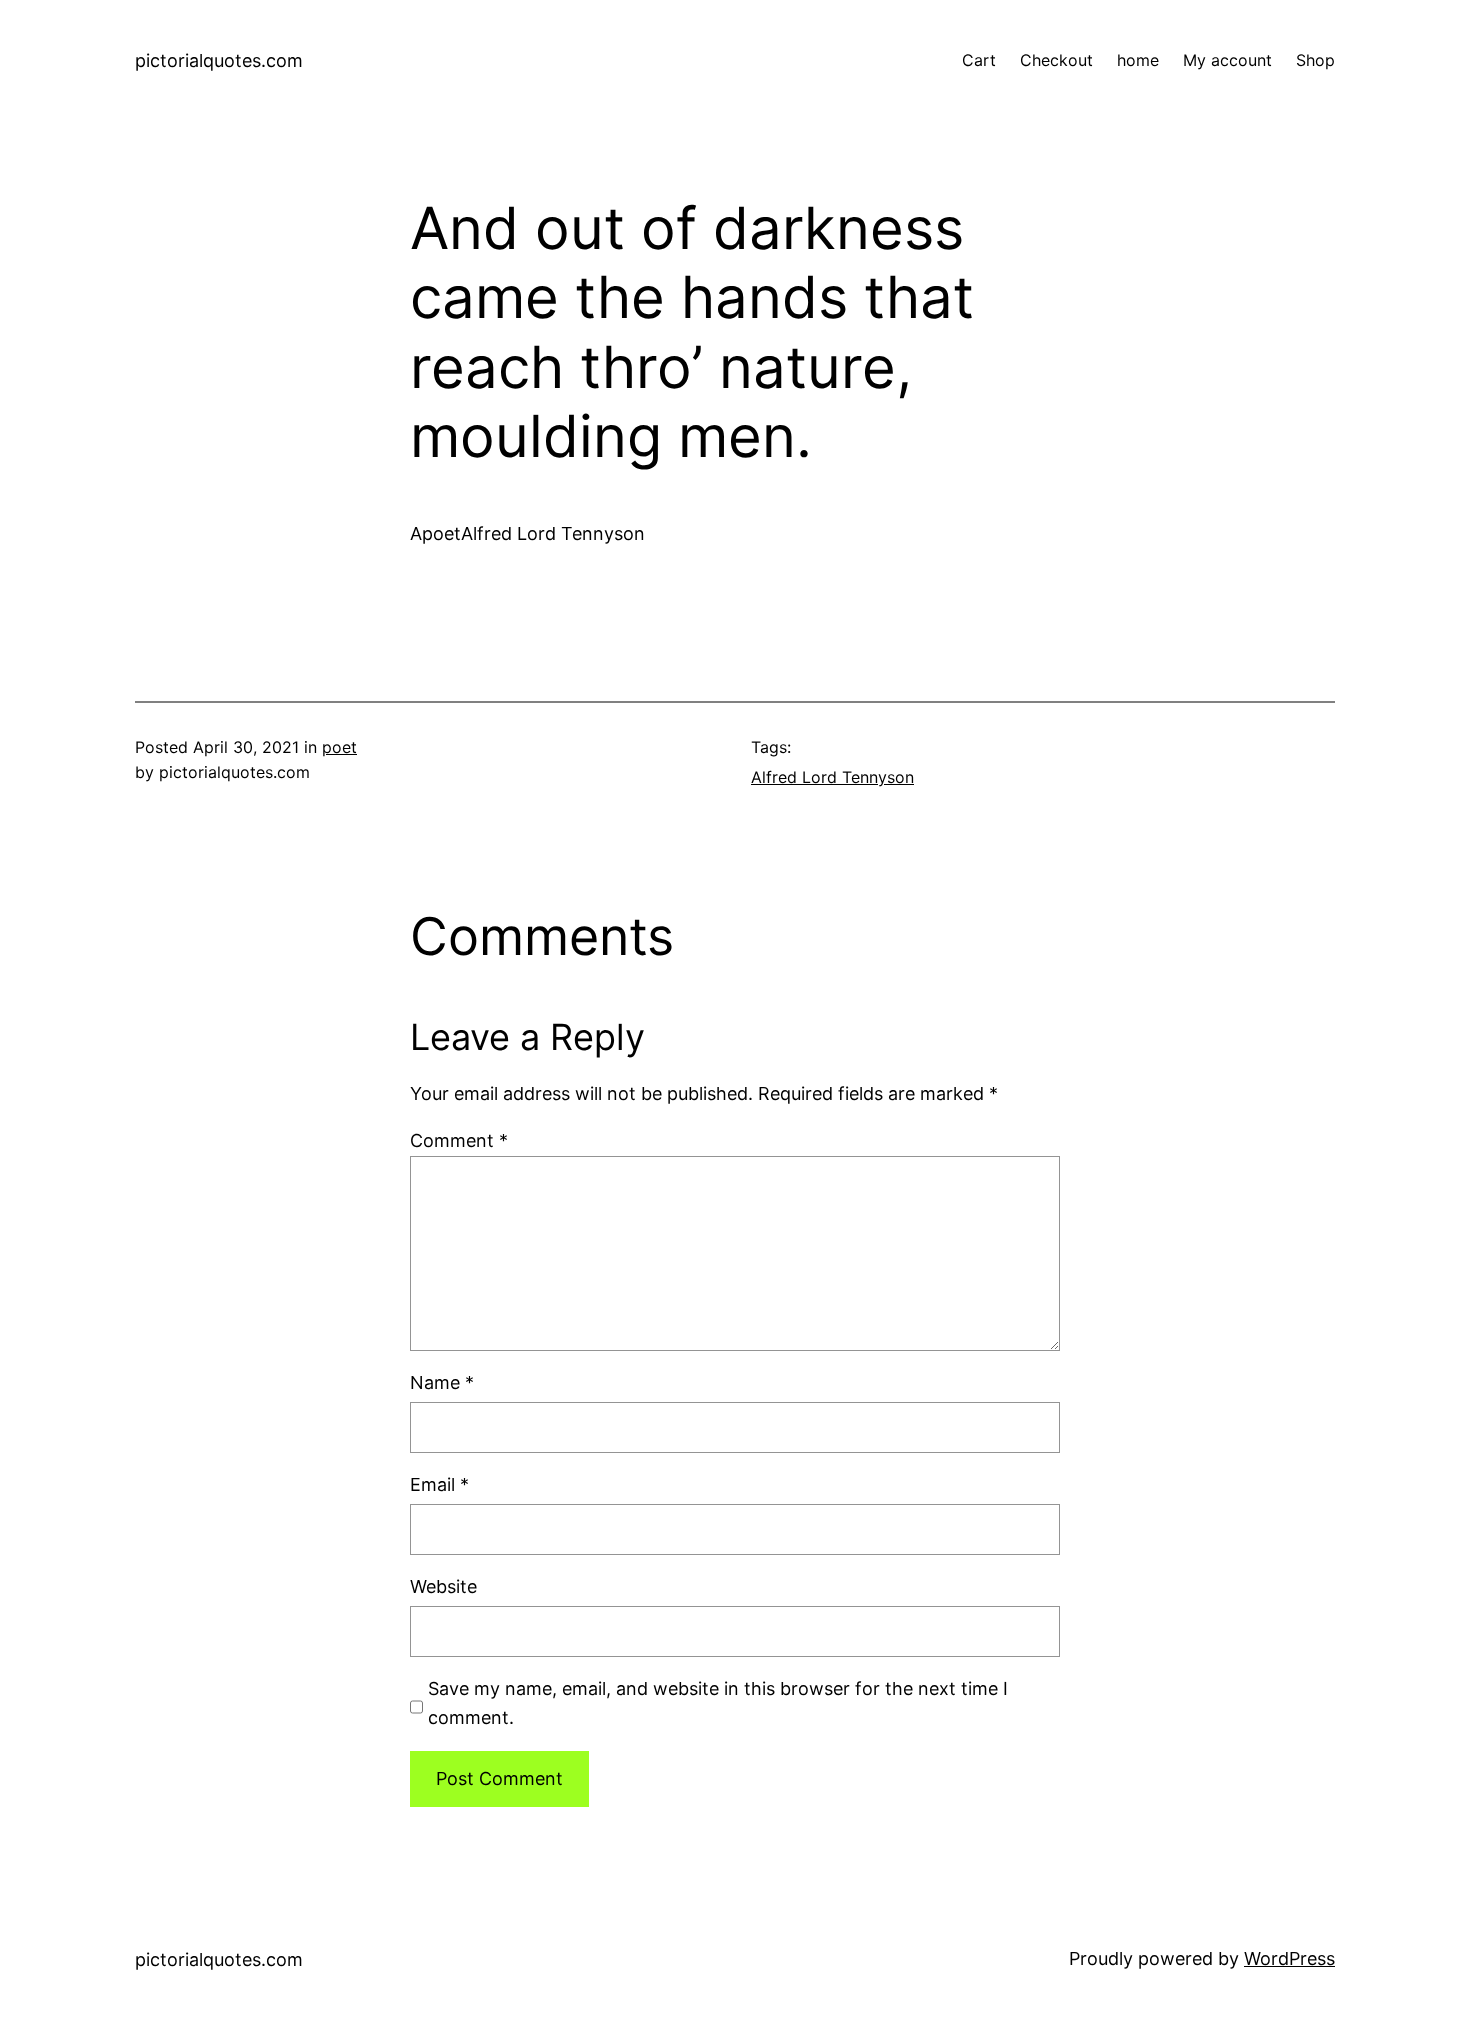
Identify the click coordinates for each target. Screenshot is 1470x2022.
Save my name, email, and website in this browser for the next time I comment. (718, 1703)
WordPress (1289, 1958)
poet (339, 747)
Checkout (1056, 60)
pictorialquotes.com (219, 60)
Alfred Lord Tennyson (832, 777)
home (1138, 60)
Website (443, 1586)
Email (439, 1484)
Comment (459, 1140)
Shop (1315, 60)
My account (1227, 60)
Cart (979, 60)
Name (442, 1382)
